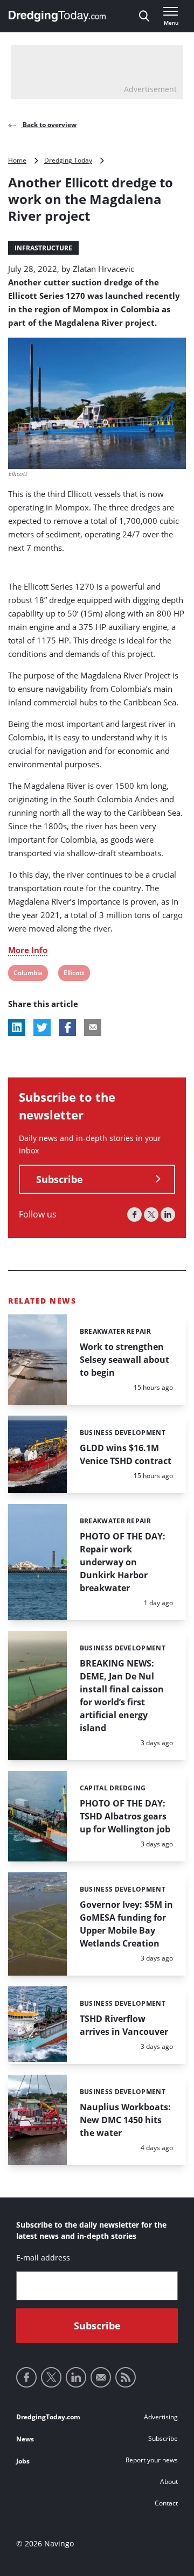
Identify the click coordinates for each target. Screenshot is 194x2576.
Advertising (161, 2417)
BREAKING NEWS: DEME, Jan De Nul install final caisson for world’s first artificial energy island (122, 1696)
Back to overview (49, 125)
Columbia (28, 974)
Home (17, 160)
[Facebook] (134, 1214)
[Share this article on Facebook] (67, 1027)
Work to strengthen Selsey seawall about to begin (124, 1360)
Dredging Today (68, 160)
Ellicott (74, 974)
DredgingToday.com (48, 2417)
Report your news (152, 2460)
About (169, 2481)
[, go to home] (57, 16)
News (25, 2439)
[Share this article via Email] (93, 1027)
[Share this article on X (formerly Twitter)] (42, 1027)
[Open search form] (144, 16)
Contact (166, 2503)
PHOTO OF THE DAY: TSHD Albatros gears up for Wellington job (125, 1816)
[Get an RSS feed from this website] (126, 2377)
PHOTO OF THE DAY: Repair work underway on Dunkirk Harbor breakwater (123, 1562)
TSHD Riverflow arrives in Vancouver (124, 2025)
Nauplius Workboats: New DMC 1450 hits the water (125, 2120)
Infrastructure (43, 248)
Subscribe (60, 1179)
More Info (28, 950)
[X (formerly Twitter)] (151, 1214)
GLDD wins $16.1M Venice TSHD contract (126, 1454)
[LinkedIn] (168, 1214)
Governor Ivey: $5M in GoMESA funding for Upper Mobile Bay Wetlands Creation (126, 1924)
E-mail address (43, 2257)
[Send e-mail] (101, 2377)
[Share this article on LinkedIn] (17, 1027)
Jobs (23, 2461)
